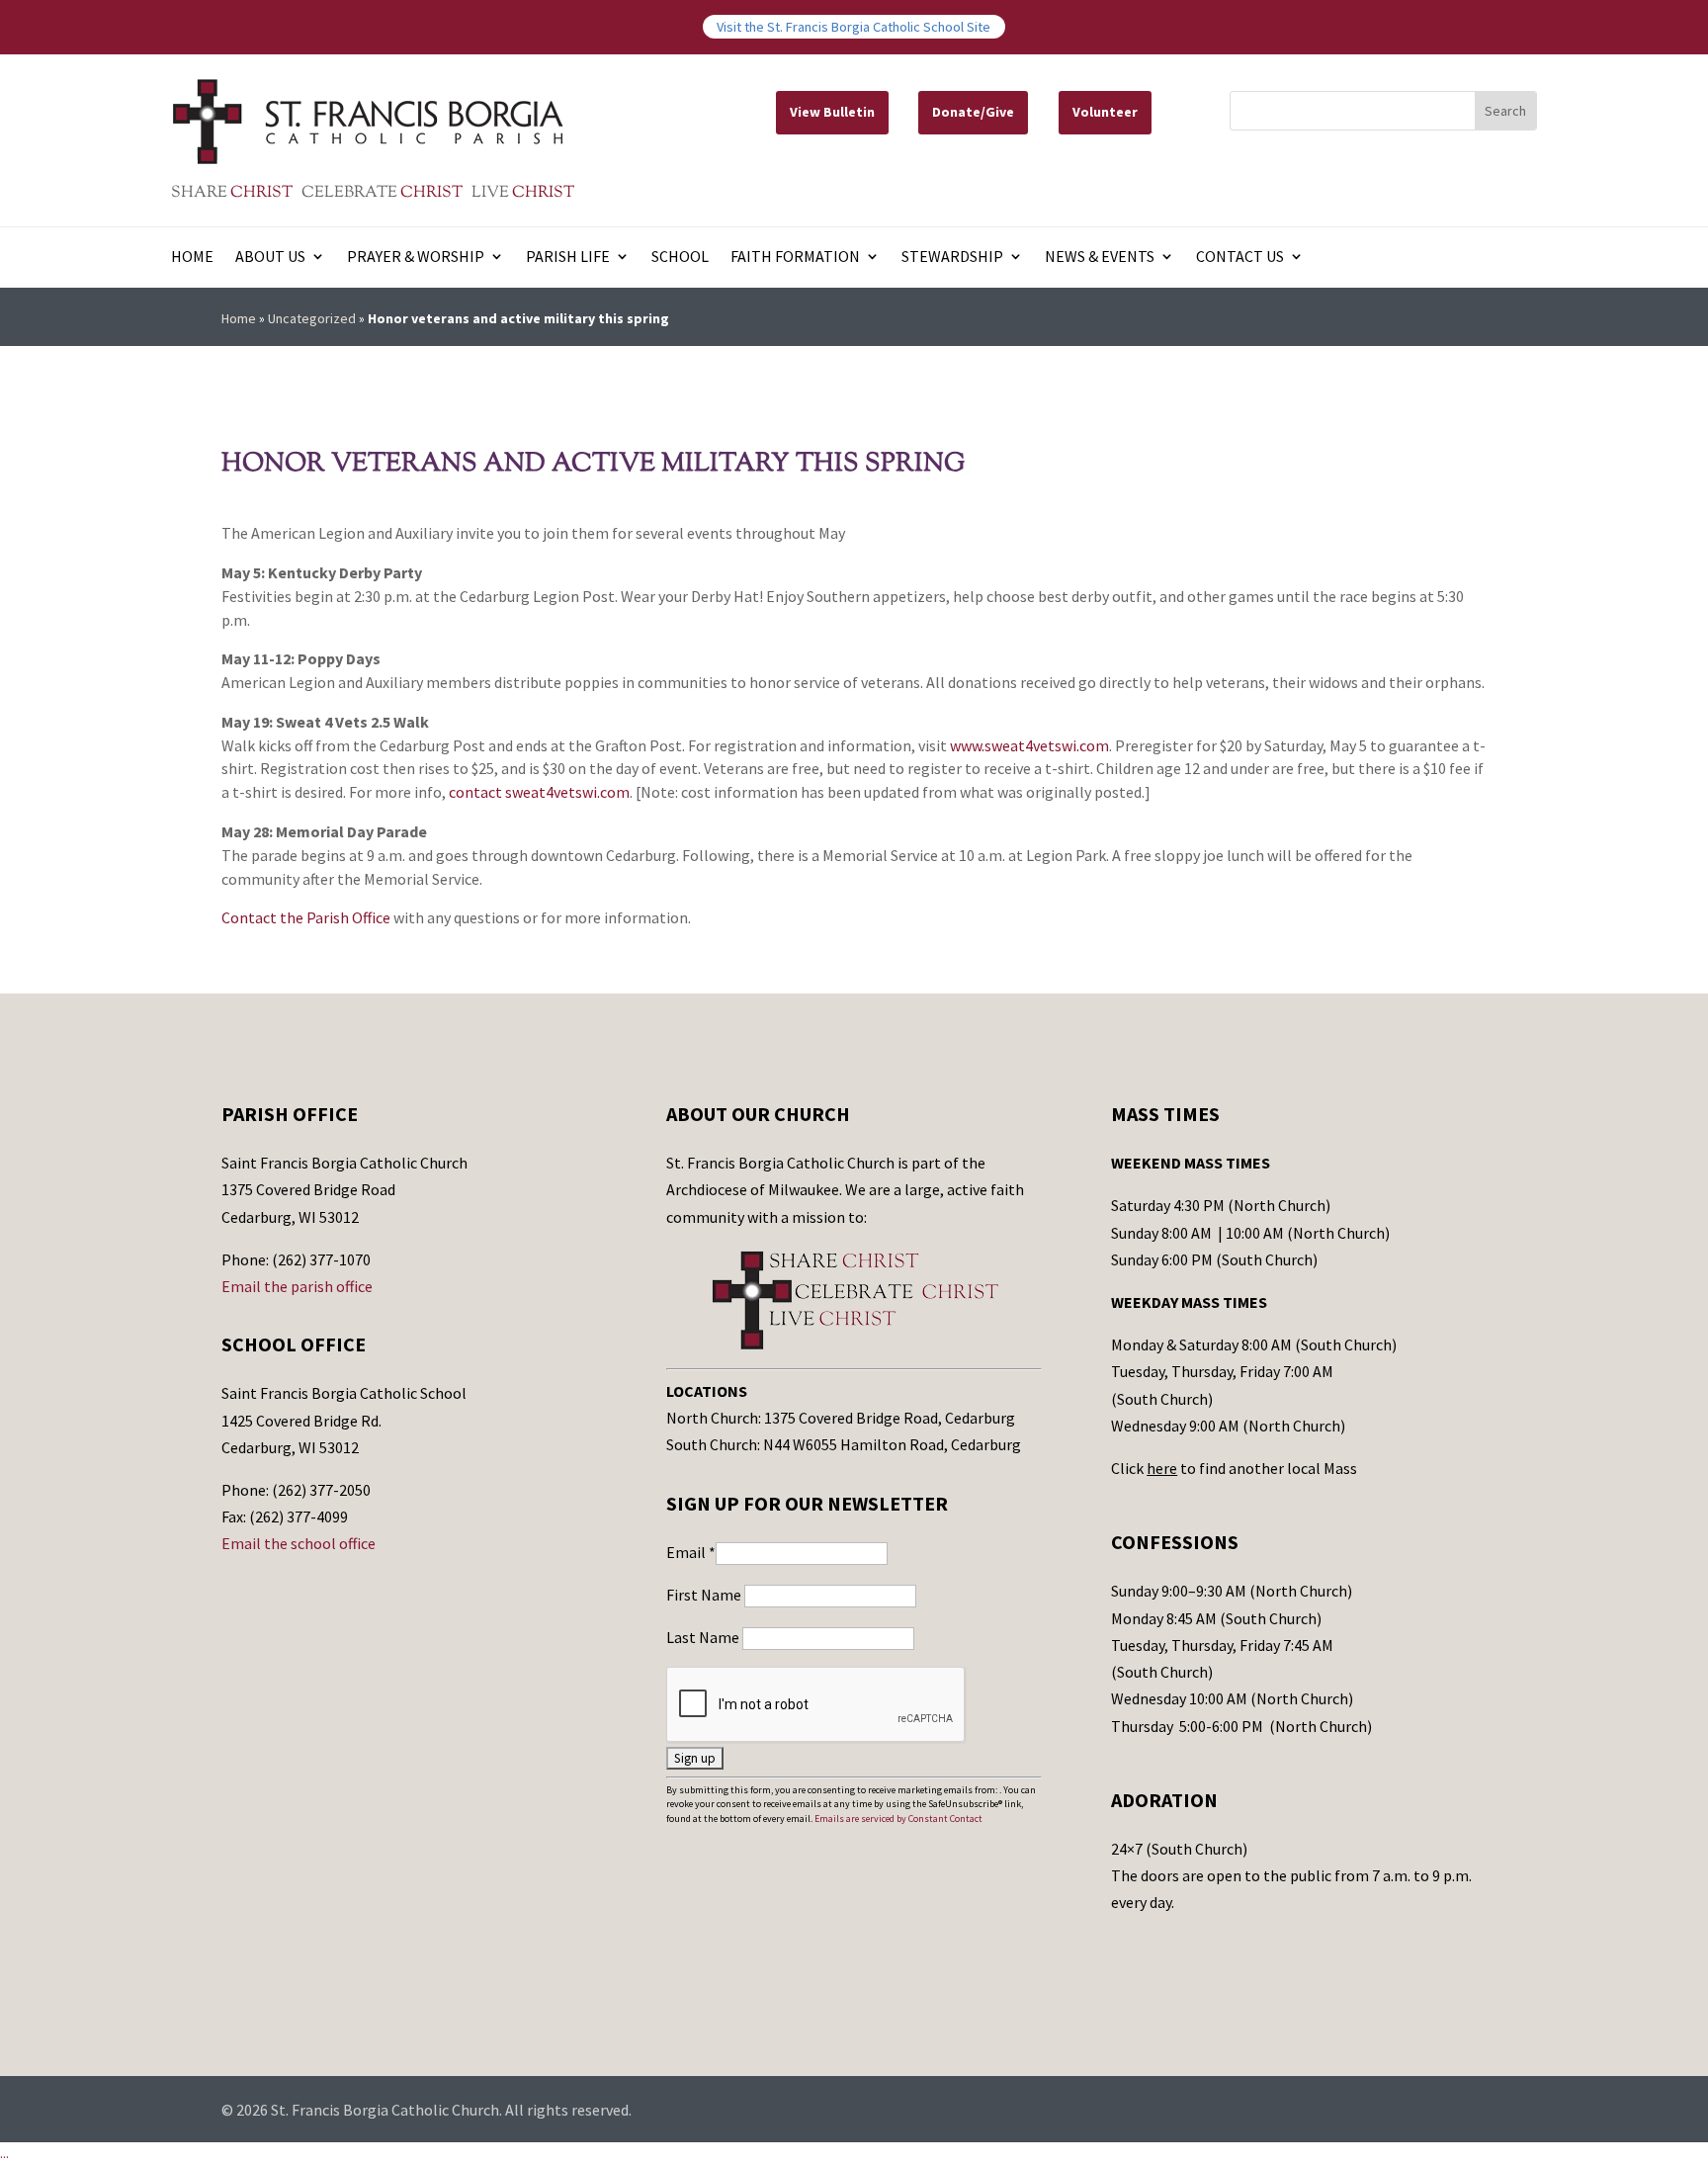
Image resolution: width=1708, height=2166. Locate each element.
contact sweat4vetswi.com (539, 792)
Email (691, 1552)
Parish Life (568, 258)
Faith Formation (795, 258)
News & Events (1100, 258)
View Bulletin (832, 112)
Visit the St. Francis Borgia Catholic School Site (854, 27)
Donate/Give (973, 112)
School (680, 258)
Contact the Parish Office (306, 917)
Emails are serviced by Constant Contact (898, 1819)
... (4, 2153)
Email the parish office (297, 1286)
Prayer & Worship (416, 258)
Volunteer (1105, 112)
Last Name (704, 1637)
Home (192, 258)
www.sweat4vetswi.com (1029, 745)
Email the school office (299, 1543)
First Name (705, 1595)
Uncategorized (312, 318)
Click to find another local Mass (1234, 1468)
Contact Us (1240, 258)
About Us (270, 258)
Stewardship (952, 258)
